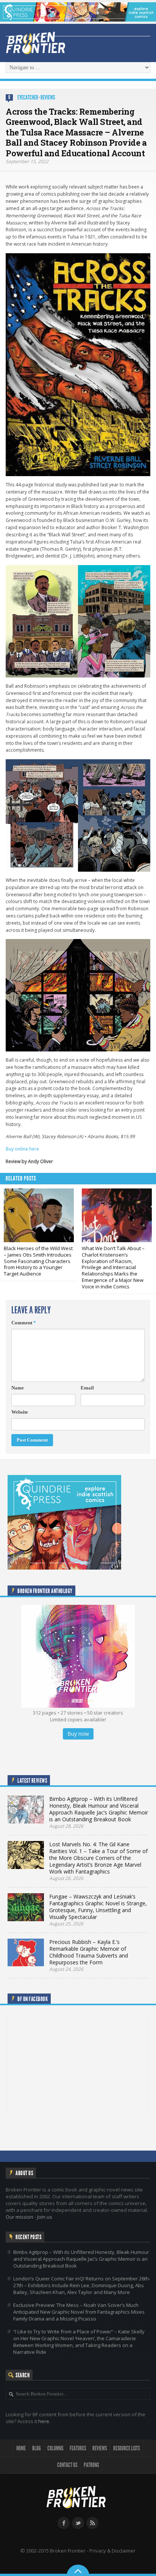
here (44, 2421)
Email (87, 1388)
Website (20, 1412)
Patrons (91, 2465)
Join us (45, 2217)
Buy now (78, 1734)
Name (18, 1388)
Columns (55, 2448)
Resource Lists (126, 2448)
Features (78, 2448)
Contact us (67, 2465)
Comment (24, 1323)
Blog (37, 2448)
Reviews (48, 97)
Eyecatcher (28, 97)
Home (21, 2448)
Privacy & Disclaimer (112, 2551)
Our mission (19, 2217)
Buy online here (22, 1149)
